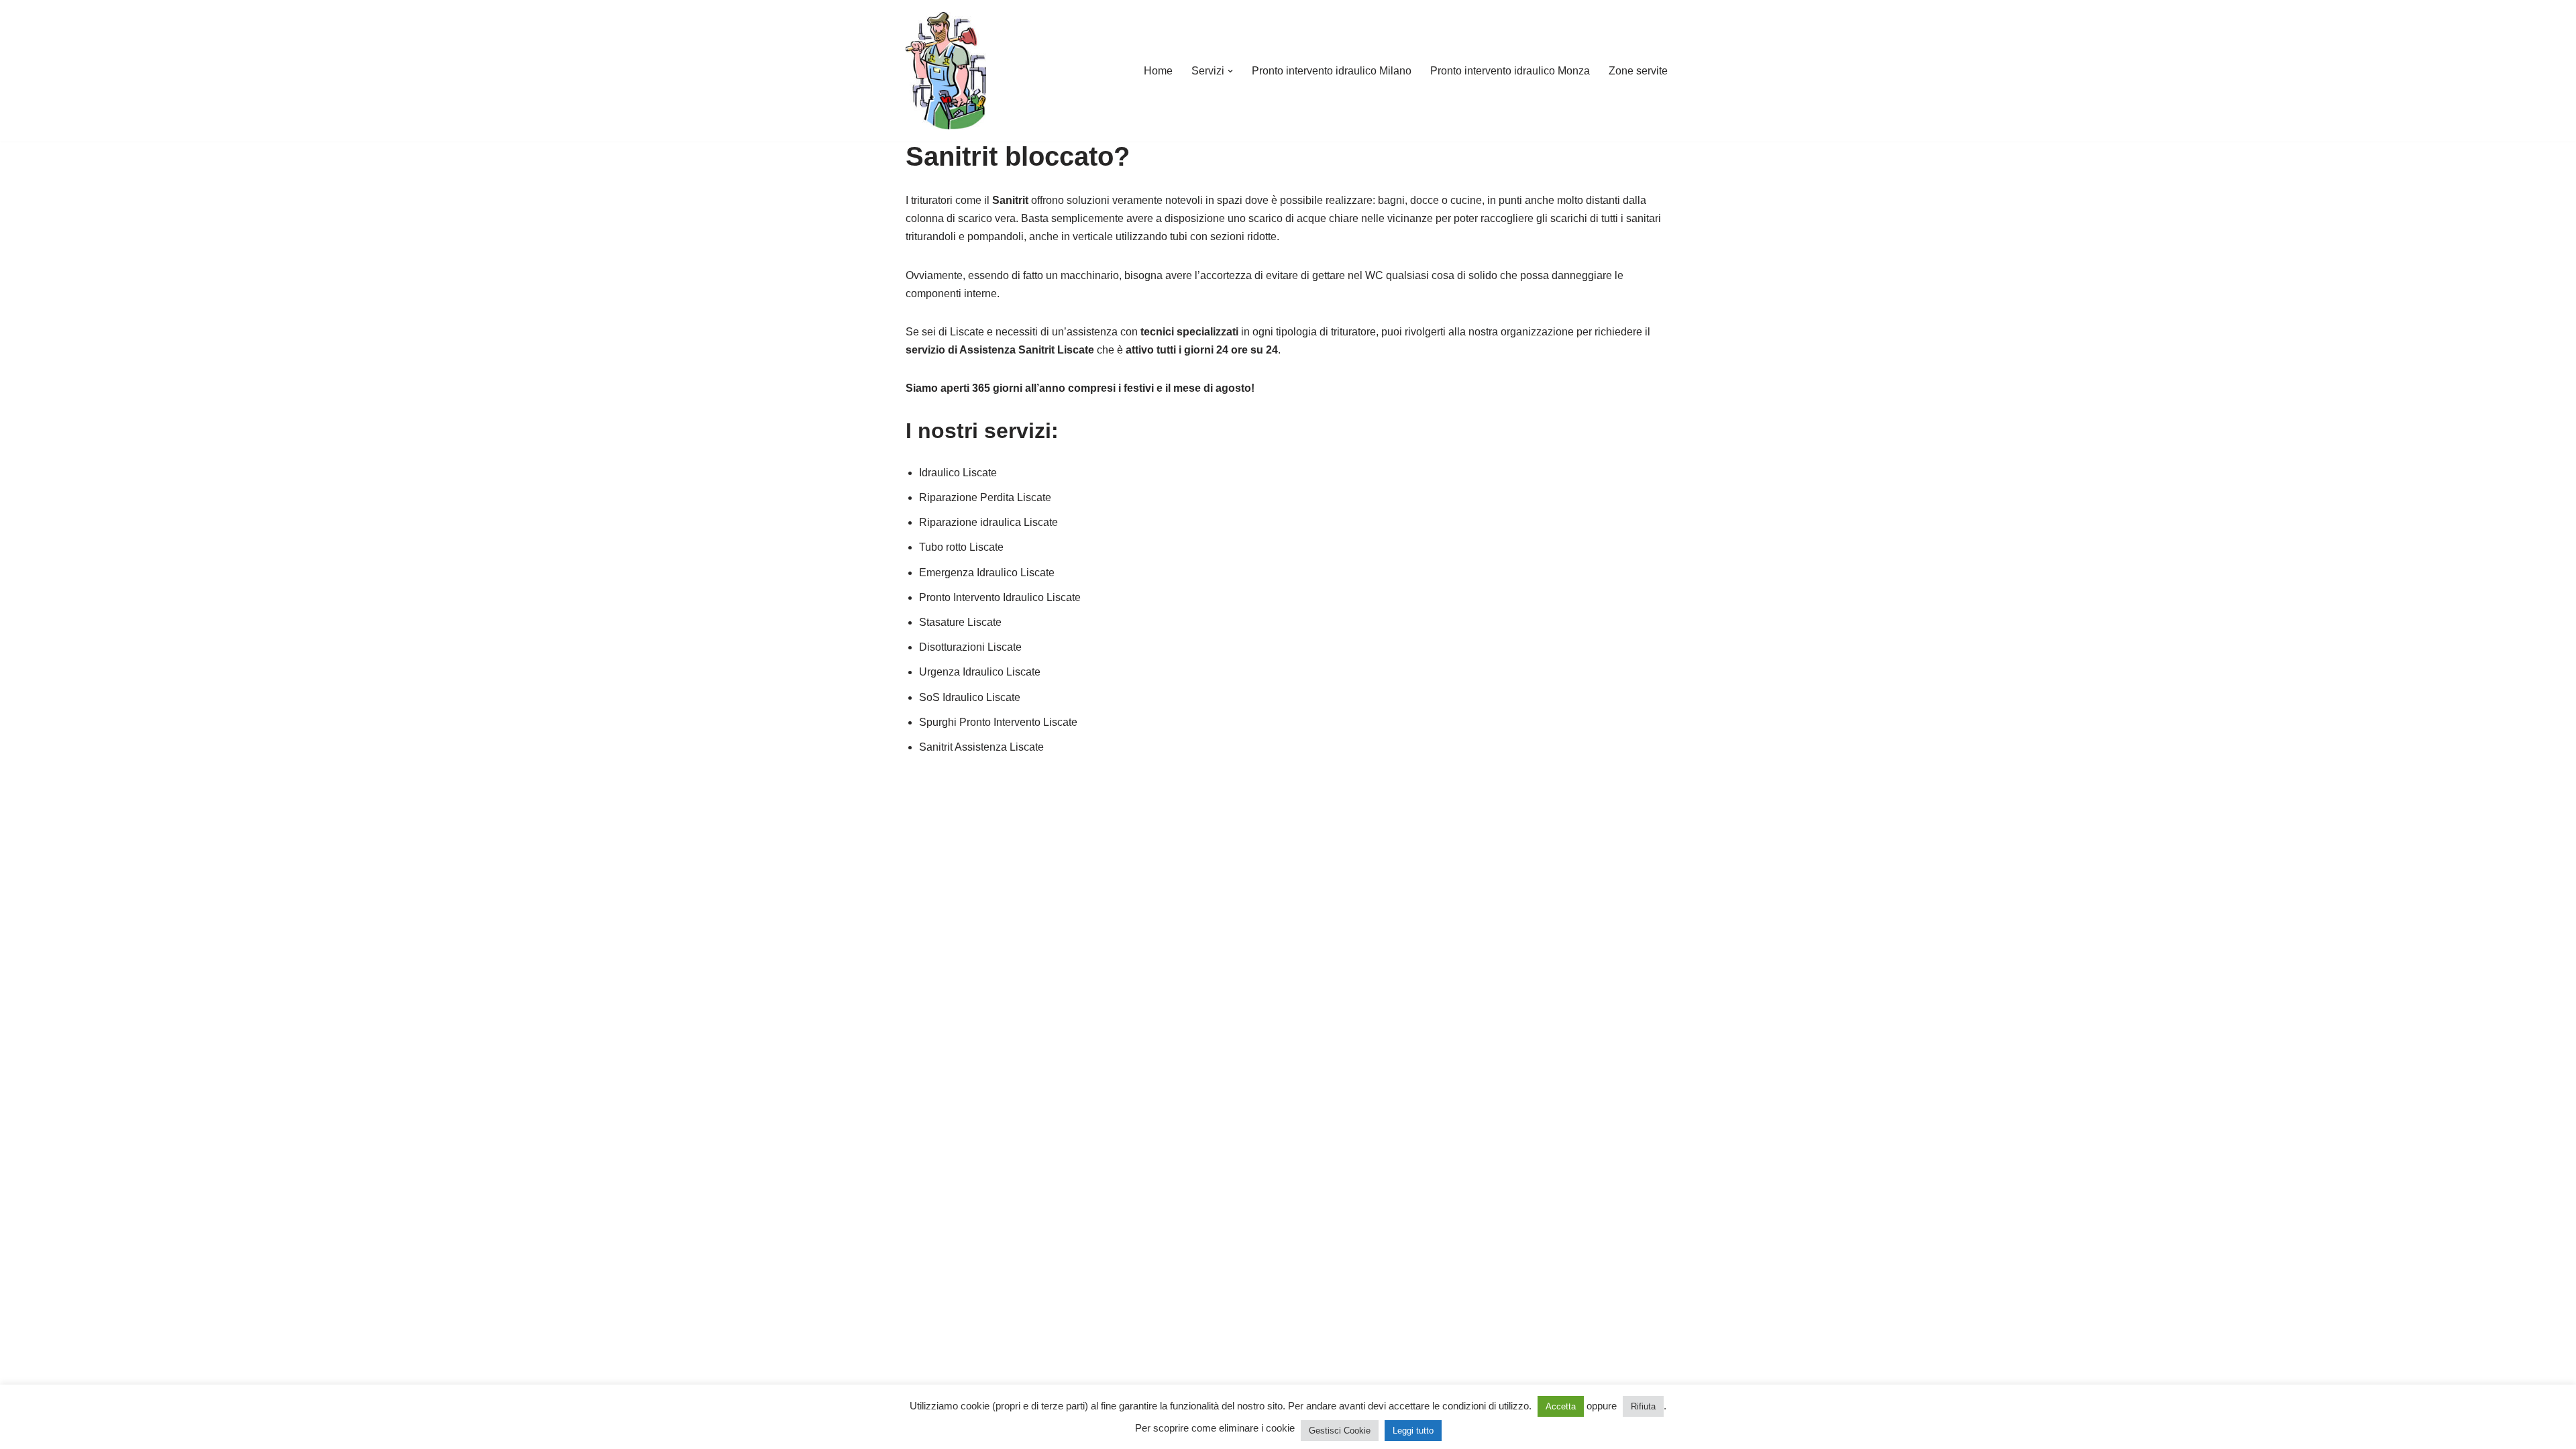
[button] (1230, 71)
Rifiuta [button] (1643, 1406)
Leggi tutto (1413, 1431)
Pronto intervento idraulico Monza (1510, 71)
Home (1158, 71)
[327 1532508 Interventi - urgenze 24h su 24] (946, 71)
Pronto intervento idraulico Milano (1332, 71)
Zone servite (1638, 71)
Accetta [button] (1561, 1406)
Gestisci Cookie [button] (1340, 1431)
